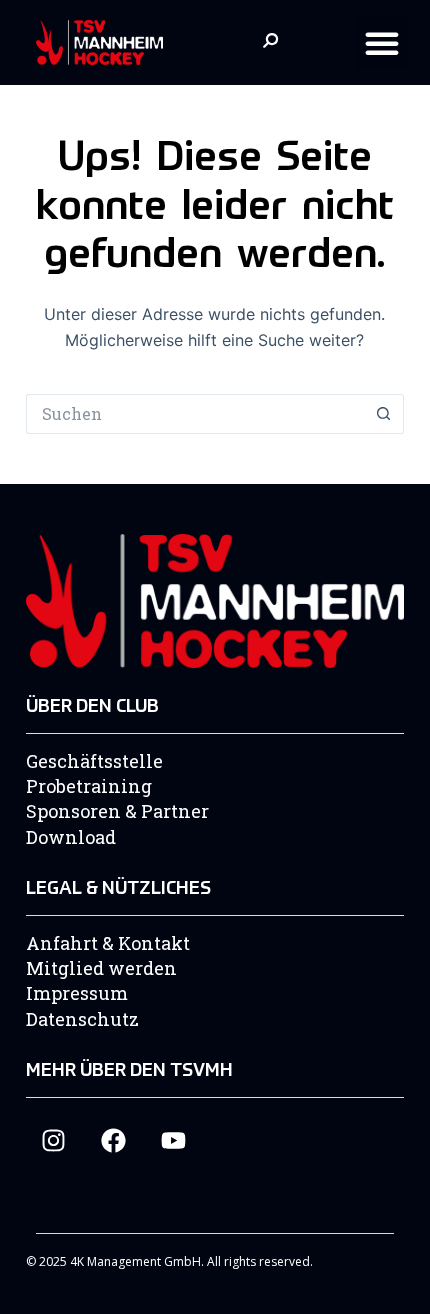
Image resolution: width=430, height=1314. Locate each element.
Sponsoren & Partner (117, 811)
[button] (382, 43)
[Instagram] (53, 1140)
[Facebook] (113, 1140)
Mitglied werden (101, 968)
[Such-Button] (384, 414)
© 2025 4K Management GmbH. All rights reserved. (169, 1261)
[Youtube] (173, 1140)
